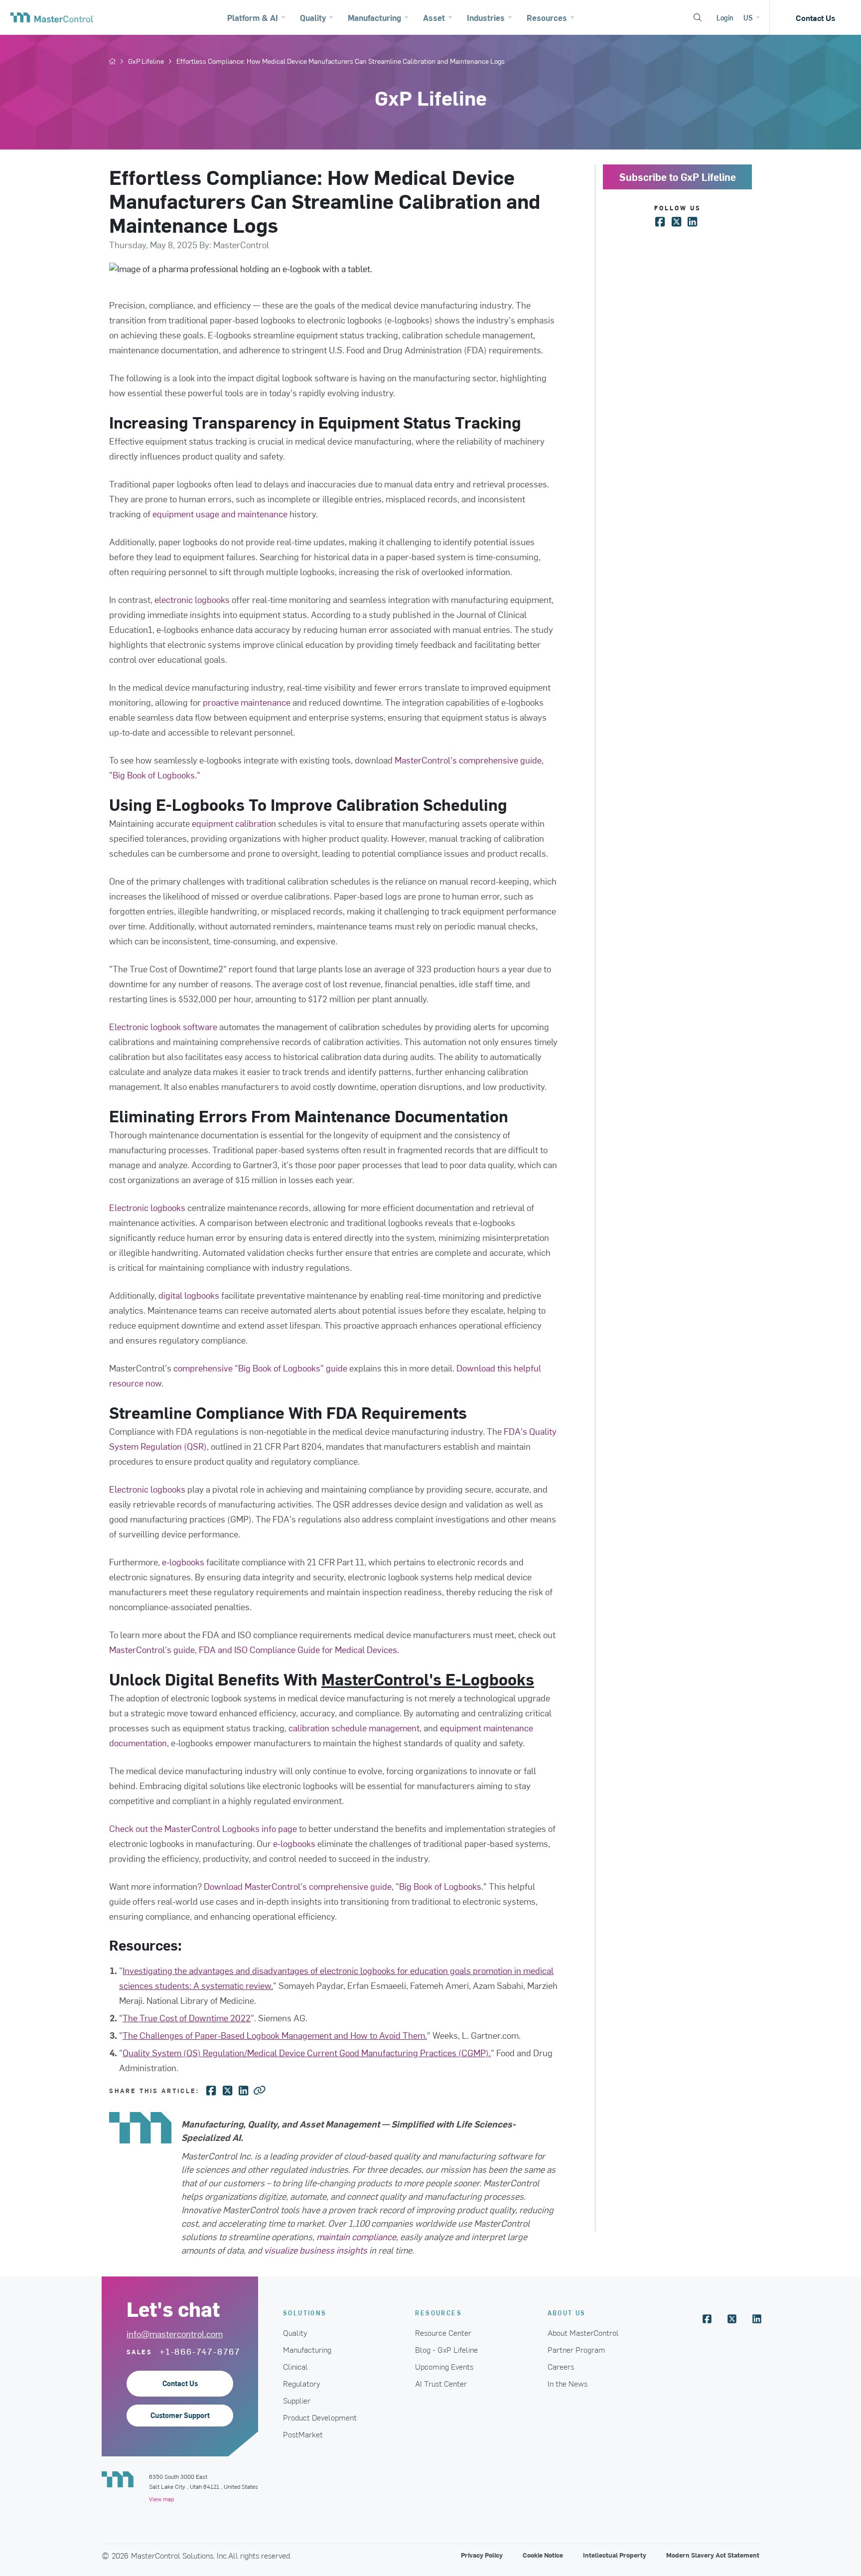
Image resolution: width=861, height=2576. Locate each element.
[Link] (260, 2090)
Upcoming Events (444, 2366)
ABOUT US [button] (567, 2313)
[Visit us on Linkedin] (757, 2319)
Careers (561, 2366)
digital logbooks (189, 1295)
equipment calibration (234, 823)
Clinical (295, 2366)
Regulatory (302, 2383)
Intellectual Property (615, 2555)
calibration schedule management (354, 1728)
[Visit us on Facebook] (707, 2319)
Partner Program (576, 2349)
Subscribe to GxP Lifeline (678, 177)
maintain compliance (356, 2236)
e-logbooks (183, 1562)
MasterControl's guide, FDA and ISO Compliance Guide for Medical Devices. (254, 1649)
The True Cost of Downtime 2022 (187, 2018)
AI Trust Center (441, 2383)
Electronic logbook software (163, 1026)
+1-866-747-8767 (200, 2351)
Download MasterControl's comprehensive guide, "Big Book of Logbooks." (345, 1886)
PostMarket (303, 2434)
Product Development (320, 2417)
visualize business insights (316, 2250)
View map (161, 2499)
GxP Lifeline (146, 61)
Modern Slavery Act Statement (713, 2555)
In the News (568, 2383)
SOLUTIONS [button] (305, 2313)
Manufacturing (307, 2349)
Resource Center (443, 2332)
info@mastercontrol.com (175, 2334)
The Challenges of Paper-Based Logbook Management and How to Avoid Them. (275, 2035)
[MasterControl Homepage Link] (52, 17)
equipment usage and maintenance (220, 514)
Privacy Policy (482, 2555)
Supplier (297, 2400)
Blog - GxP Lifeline (446, 2349)
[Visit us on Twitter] (732, 2319)
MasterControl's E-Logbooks (428, 1679)
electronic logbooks (192, 599)
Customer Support (180, 2415)
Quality (295, 2332)
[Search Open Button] (698, 17)
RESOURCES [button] (438, 2313)
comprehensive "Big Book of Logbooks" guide (260, 1368)
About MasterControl (583, 2332)
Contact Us (815, 17)
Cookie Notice (543, 2555)
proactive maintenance (246, 702)
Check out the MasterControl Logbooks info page (203, 1828)
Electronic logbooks (147, 1207)
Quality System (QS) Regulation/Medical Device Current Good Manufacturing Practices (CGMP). (307, 2052)
